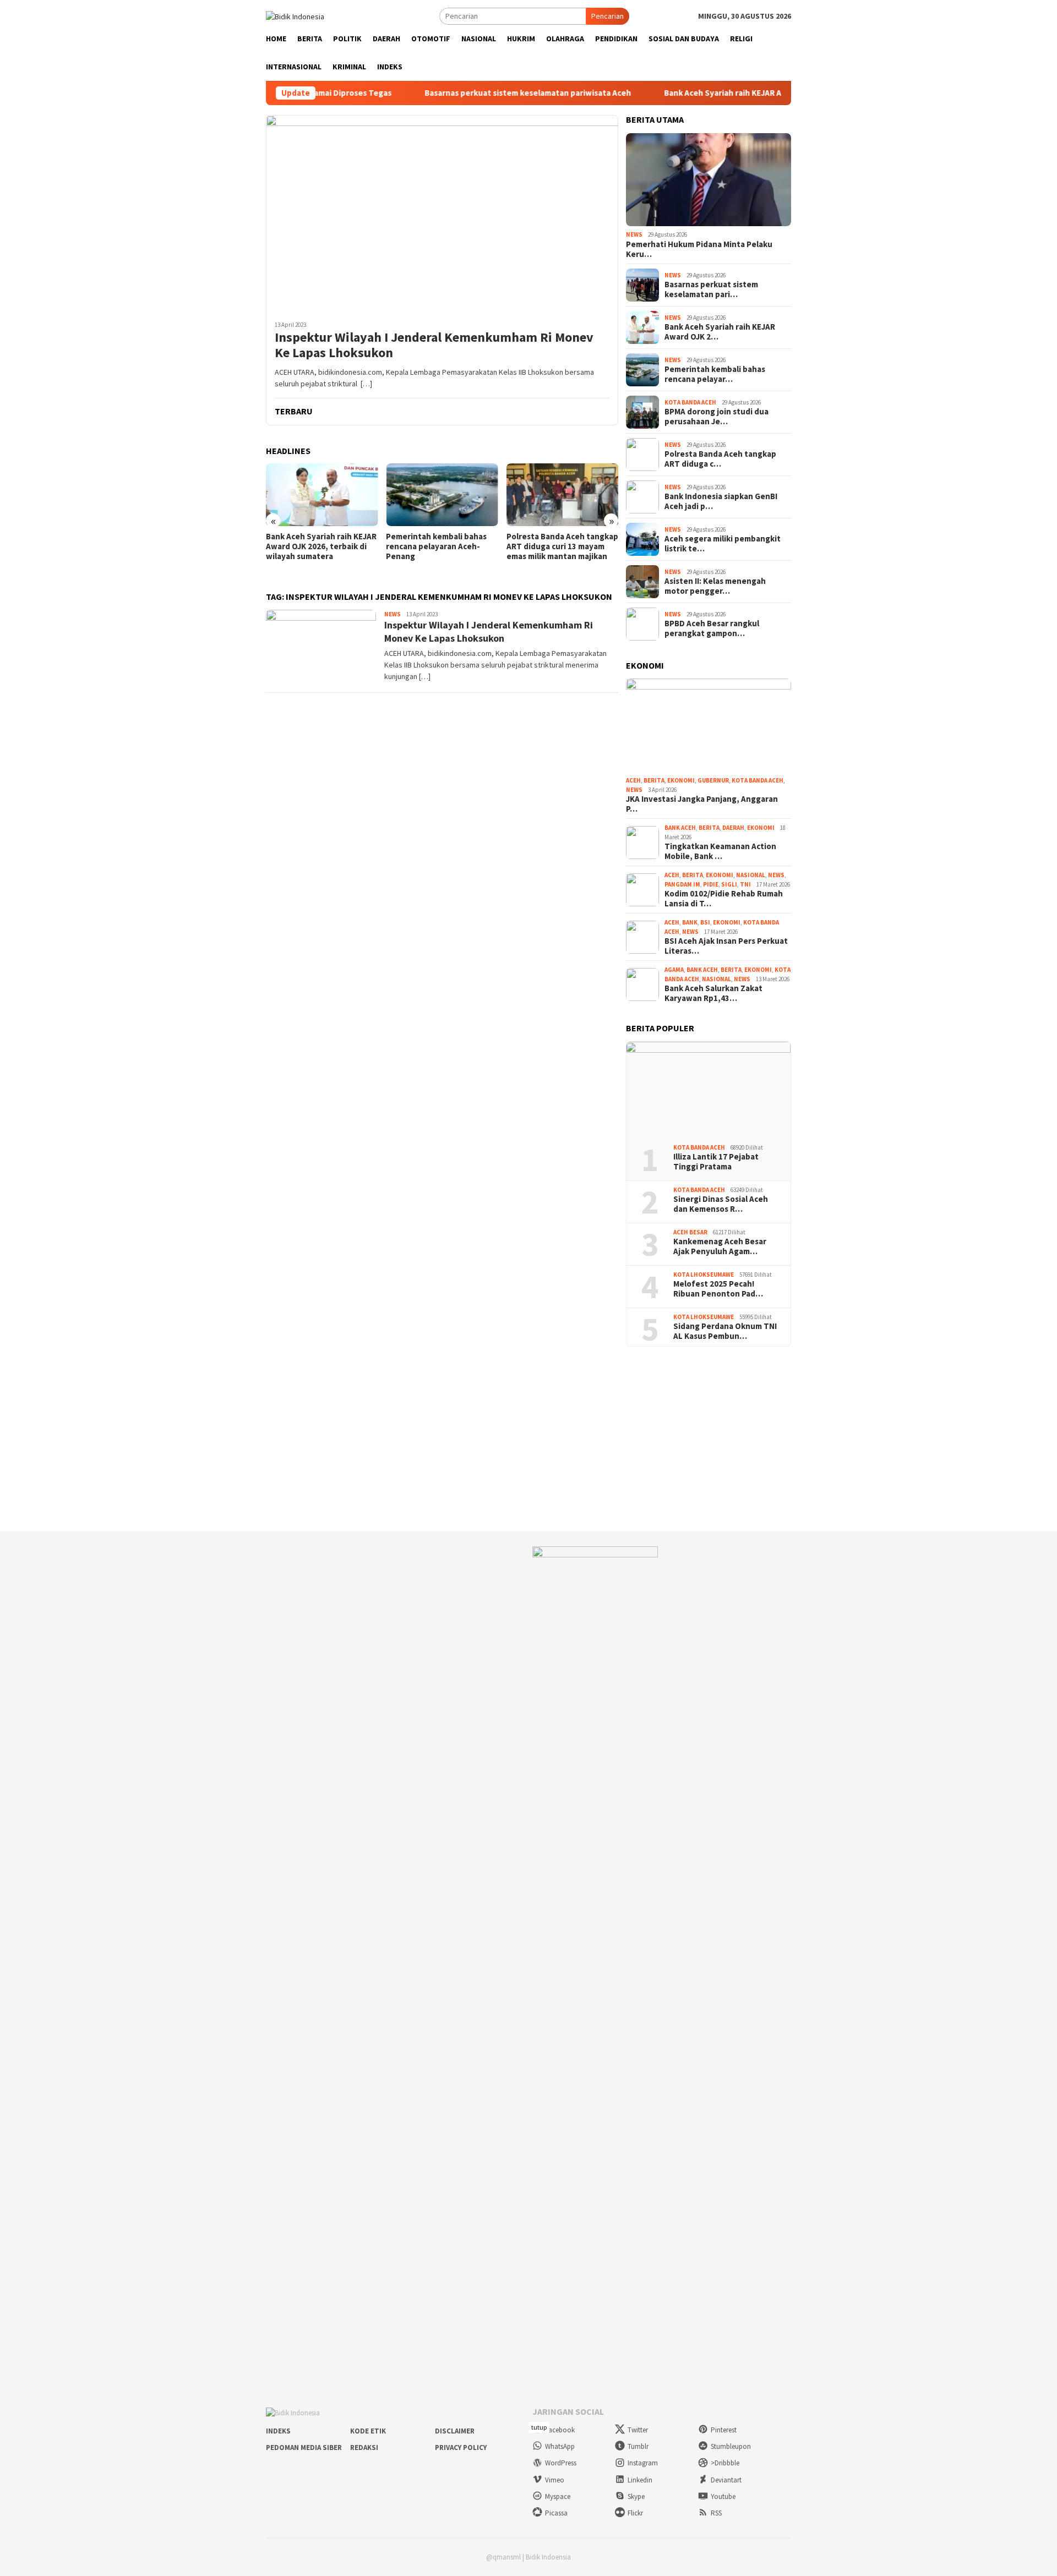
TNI (745, 884)
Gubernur (713, 780)
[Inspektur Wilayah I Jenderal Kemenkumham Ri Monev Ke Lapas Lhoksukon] (442, 214)
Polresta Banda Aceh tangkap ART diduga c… (720, 459)
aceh (633, 780)
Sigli (729, 884)
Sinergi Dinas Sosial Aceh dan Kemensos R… (721, 1204)
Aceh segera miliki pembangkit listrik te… (723, 544)
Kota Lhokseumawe (704, 1275)
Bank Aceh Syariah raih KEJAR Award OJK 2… (720, 332)
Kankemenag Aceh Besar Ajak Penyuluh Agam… (720, 1246)
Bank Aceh (680, 828)
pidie (711, 884)
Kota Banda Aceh (690, 402)
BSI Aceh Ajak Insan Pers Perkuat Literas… (726, 946)
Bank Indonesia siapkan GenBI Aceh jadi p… (721, 501)
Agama (674, 970)
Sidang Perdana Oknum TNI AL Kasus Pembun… (725, 1331)
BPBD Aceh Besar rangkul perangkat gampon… (712, 628)
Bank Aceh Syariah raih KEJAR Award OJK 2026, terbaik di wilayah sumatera (759, 93)
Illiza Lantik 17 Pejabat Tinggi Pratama (716, 1162)
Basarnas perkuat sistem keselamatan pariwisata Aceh (482, 93)
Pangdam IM (682, 884)
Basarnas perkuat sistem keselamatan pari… (711, 289)
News (393, 614)
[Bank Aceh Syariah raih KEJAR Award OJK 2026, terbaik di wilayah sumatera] (322, 495)
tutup (539, 2427)
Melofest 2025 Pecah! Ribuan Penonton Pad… (718, 1289)
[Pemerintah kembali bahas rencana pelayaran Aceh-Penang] (442, 495)
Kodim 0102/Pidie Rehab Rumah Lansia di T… (724, 899)
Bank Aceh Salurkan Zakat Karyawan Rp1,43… (713, 993)
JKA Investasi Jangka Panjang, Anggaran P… (702, 804)
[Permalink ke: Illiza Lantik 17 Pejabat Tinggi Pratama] (709, 1089)
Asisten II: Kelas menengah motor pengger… (715, 586)
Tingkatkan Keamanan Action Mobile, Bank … (720, 851)
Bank (690, 922)
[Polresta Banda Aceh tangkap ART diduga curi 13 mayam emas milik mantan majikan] (562, 495)
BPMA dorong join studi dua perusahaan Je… (717, 417)
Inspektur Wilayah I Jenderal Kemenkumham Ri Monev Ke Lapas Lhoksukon (434, 346)
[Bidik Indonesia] (295, 15)
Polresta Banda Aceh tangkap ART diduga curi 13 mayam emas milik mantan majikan (562, 546)
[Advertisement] (528, 1439)
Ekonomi (681, 780)
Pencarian (607, 16)
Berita (654, 780)
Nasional (751, 875)
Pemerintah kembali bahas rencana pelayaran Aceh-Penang (436, 546)
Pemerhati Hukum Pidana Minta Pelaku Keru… (699, 249)
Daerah (733, 828)
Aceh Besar (690, 1232)
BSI (705, 922)
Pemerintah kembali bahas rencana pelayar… (715, 374)
